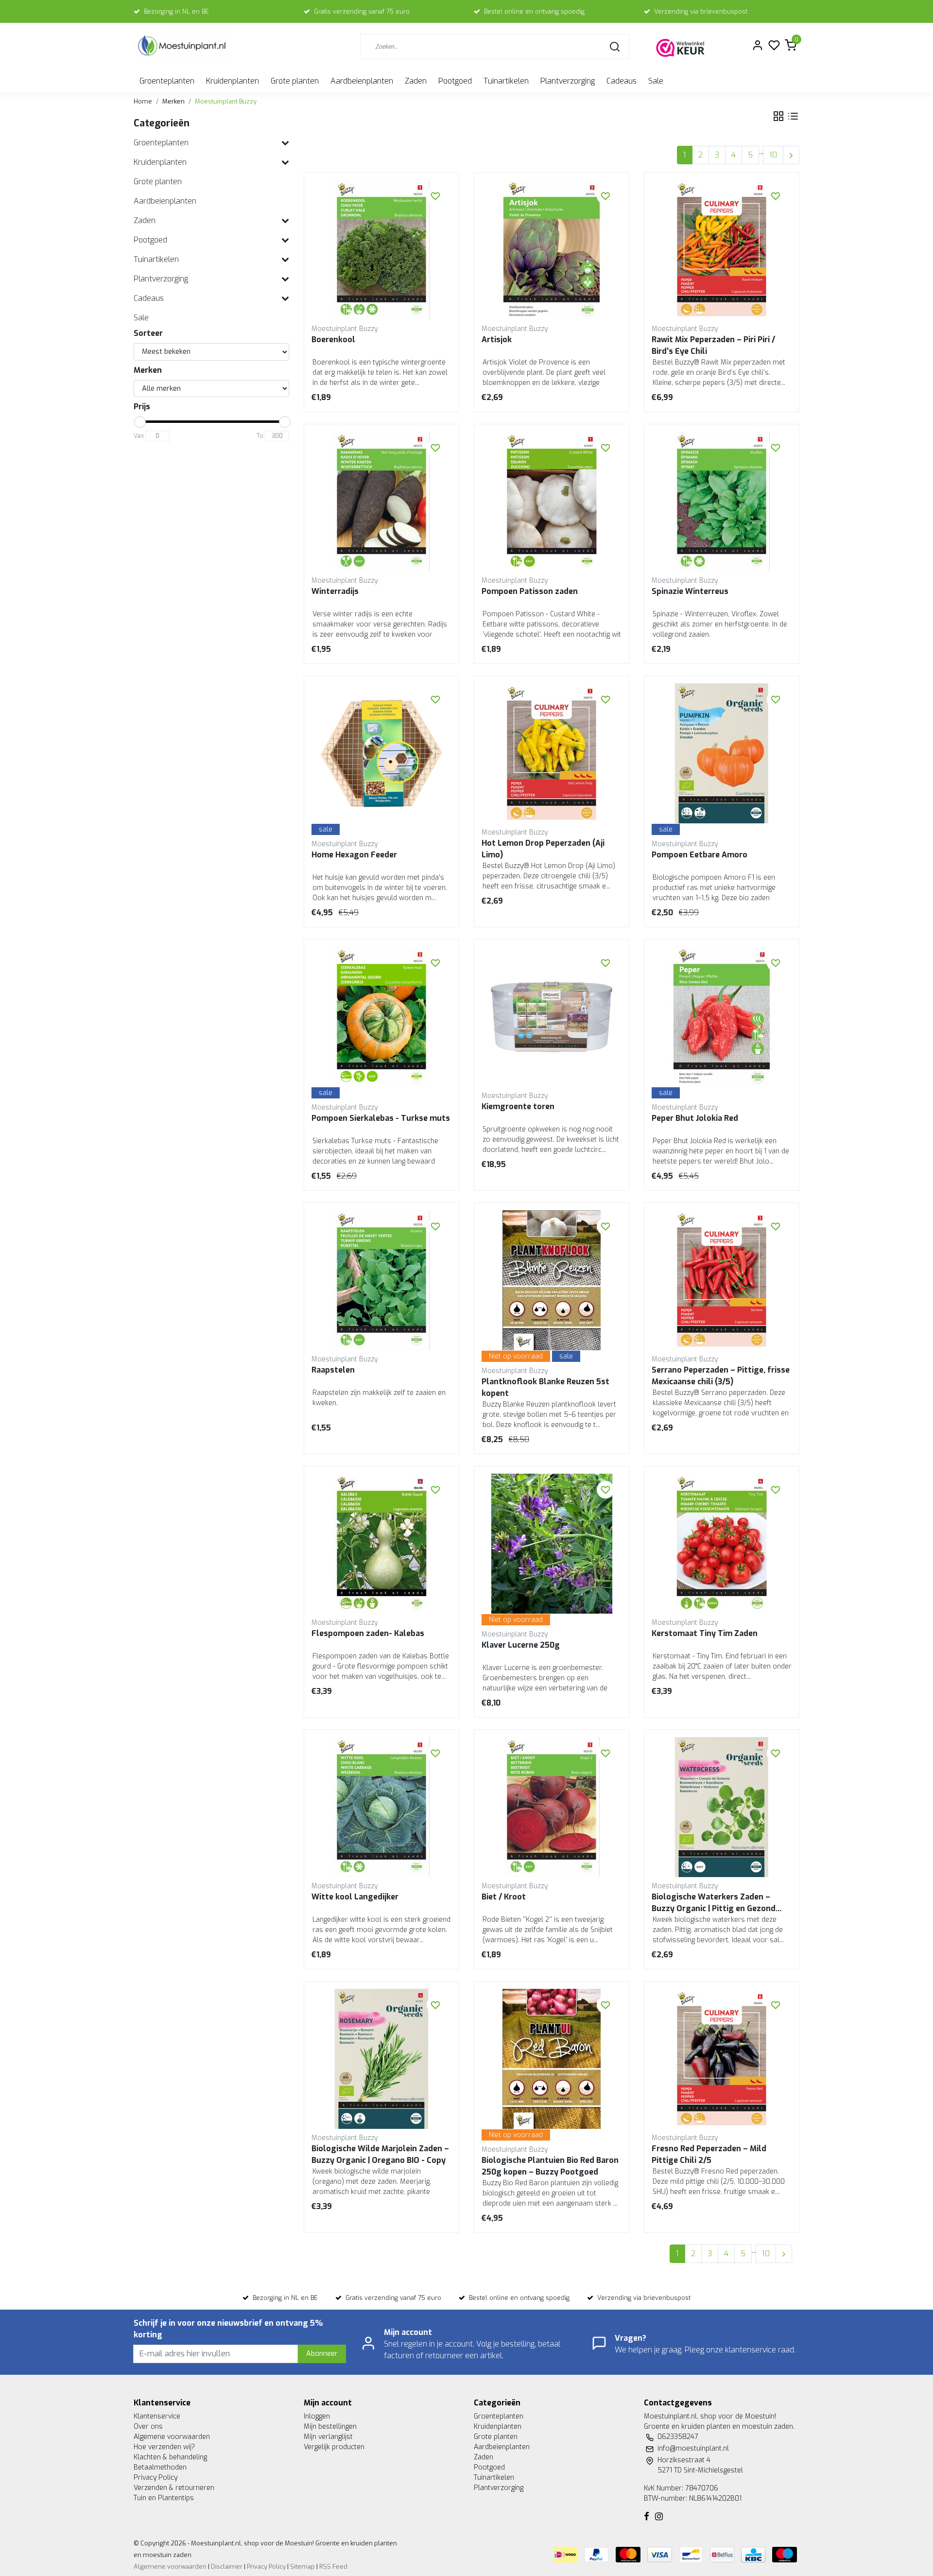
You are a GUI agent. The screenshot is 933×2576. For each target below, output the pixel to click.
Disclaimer (227, 2567)
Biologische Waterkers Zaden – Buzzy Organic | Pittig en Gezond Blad (714, 1903)
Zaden (416, 81)
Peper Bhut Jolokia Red (695, 1118)
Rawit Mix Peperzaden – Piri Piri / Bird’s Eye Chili (713, 345)
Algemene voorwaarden (172, 2437)
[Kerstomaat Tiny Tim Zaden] (722, 1544)
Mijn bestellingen (330, 2427)
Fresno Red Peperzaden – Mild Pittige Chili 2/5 (709, 2154)
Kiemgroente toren (518, 1106)
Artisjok (497, 339)
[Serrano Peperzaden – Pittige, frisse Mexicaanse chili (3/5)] (722, 1280)
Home (143, 101)
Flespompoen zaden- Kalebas (368, 1633)
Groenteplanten (167, 81)
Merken (173, 101)
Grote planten (295, 81)
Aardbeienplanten (362, 81)
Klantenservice (157, 2416)
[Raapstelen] (381, 1280)
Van (139, 436)
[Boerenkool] (381, 250)
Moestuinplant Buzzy (226, 101)
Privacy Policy (155, 2478)
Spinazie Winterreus (690, 591)
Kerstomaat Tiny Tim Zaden (705, 1633)
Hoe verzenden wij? (164, 2447)
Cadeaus (622, 81)
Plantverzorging (568, 81)
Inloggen (317, 2416)
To (260, 436)
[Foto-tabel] (778, 116)
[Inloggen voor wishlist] (435, 196)
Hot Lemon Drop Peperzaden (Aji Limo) (543, 849)
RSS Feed (333, 2567)
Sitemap (302, 2567)
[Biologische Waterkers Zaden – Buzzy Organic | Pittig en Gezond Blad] (722, 1807)
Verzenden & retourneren (174, 2488)
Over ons (148, 2427)
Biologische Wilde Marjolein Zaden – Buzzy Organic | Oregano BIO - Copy (380, 2154)
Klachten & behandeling (170, 2457)
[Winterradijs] (381, 502)
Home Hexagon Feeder (354, 855)
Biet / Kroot (504, 1897)
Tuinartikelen (506, 81)
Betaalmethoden (160, 2467)
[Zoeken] (615, 47)
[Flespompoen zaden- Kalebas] (381, 1544)
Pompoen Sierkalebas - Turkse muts (381, 1118)
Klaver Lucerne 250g (521, 1645)
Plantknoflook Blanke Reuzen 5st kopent (545, 1387)
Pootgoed (455, 81)
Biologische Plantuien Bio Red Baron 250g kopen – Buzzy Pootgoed (550, 2166)
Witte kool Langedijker (355, 1897)
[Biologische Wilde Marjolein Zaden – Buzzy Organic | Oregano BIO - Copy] (381, 2059)
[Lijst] (793, 116)
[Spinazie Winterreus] (722, 502)
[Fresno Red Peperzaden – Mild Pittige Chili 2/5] (722, 2059)
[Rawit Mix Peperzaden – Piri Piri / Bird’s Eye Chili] (722, 250)
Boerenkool (333, 339)
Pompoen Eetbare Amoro (700, 855)
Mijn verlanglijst (328, 2437)
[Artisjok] (552, 250)
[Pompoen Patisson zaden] (552, 502)
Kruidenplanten (233, 81)
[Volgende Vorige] (791, 155)
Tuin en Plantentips (164, 2498)
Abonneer (322, 2354)
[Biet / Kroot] (552, 1807)
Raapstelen (333, 1370)
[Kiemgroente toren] (552, 1017)
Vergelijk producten (334, 2447)
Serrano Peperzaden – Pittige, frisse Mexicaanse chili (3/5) (721, 1376)
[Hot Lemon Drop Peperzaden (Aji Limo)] (552, 753)
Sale (656, 81)
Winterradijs (335, 591)
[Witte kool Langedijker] (381, 1807)
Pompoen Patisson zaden (530, 591)
